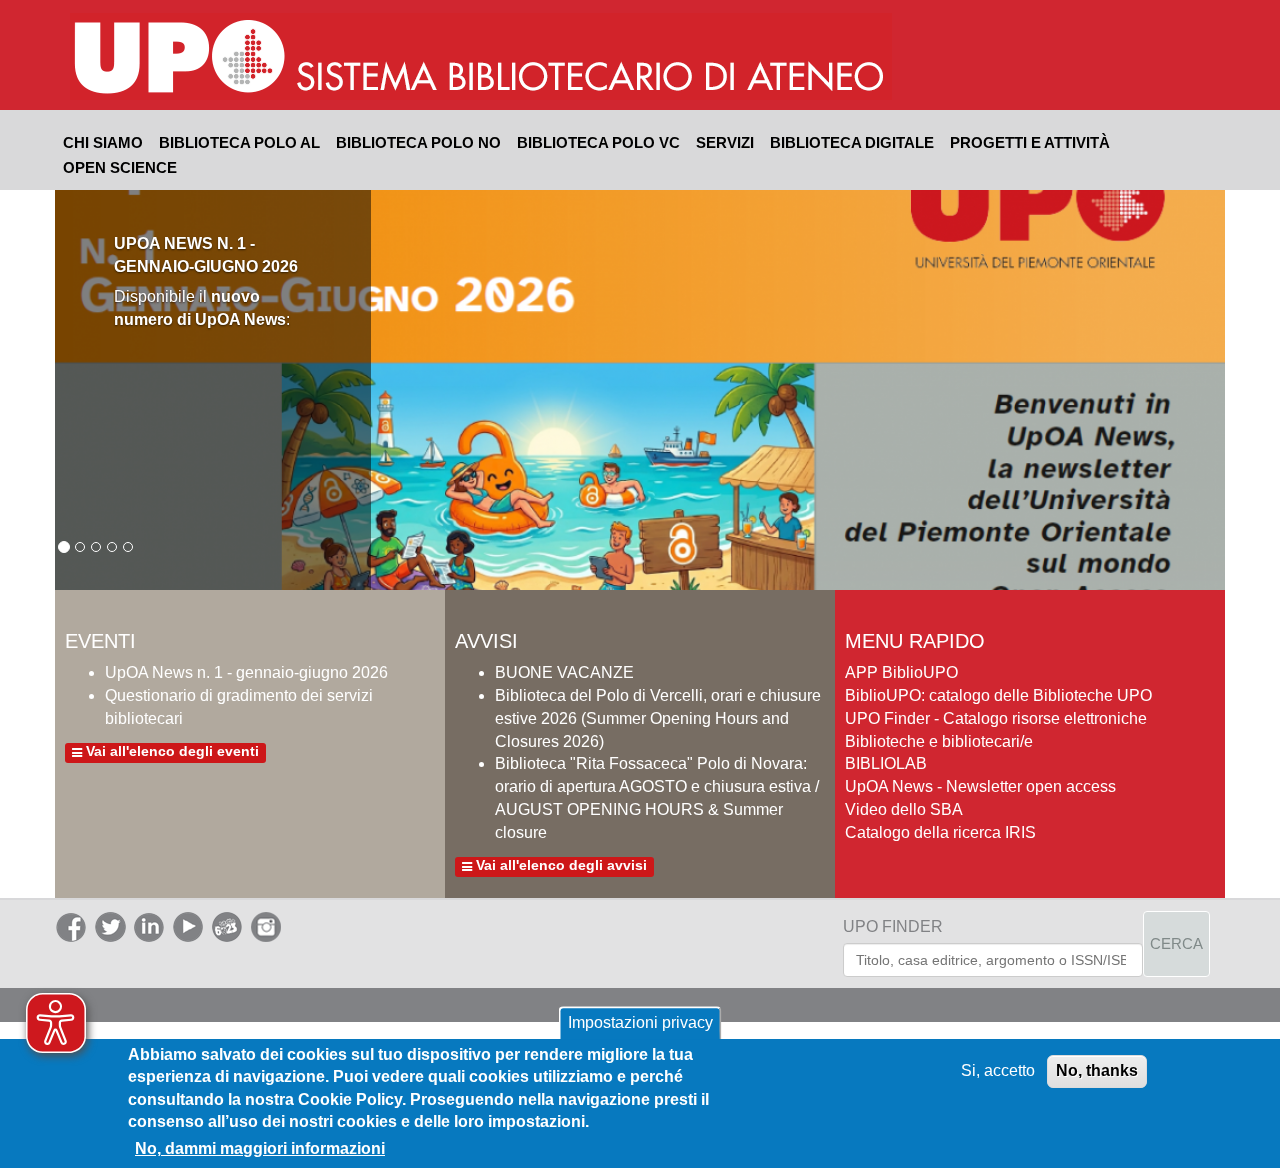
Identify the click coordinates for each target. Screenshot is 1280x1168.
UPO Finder (893, 926)
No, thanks (1097, 1070)
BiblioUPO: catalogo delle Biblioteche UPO (998, 695)
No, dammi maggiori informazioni (260, 1148)
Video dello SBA (904, 809)
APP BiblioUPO (901, 672)
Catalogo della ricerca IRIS (940, 832)
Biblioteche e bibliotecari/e (939, 741)
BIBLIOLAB (886, 763)
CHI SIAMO (103, 142)
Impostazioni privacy (640, 1022)
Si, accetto (998, 1070)
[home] (592, 59)
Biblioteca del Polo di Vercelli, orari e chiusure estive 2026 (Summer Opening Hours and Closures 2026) (658, 718)
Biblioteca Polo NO (418, 142)
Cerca (1176, 943)
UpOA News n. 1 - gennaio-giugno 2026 (246, 672)
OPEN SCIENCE (120, 167)
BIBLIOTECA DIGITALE (852, 142)
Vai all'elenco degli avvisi (559, 866)
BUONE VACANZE (564, 672)
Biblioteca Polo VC (598, 142)
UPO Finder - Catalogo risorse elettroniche (996, 718)
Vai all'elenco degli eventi (170, 752)
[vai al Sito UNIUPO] (181, 59)
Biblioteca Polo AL (239, 142)
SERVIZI (725, 142)
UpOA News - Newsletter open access (980, 786)
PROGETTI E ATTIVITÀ (1030, 142)
